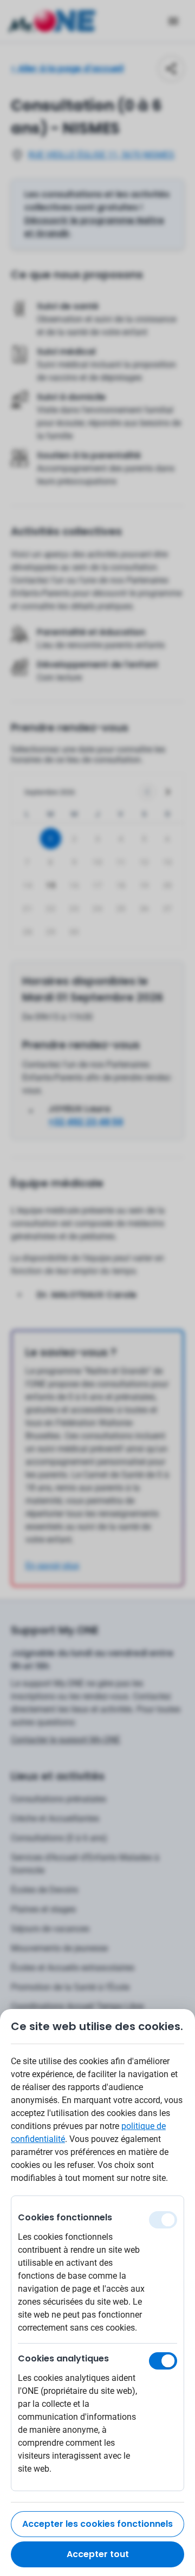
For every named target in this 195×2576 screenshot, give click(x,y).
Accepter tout (98, 2554)
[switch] (163, 2361)
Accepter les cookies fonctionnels (97, 2524)
